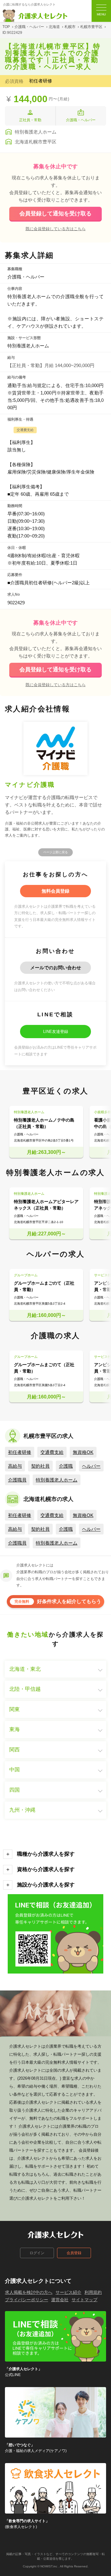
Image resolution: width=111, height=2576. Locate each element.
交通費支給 (52, 1452)
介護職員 (17, 1480)
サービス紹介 (68, 2292)
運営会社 (60, 2300)
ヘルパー (91, 1466)
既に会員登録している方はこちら (56, 229)
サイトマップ (84, 2300)
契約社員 (40, 1466)
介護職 (66, 1466)
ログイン (37, 2253)
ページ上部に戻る (55, 852)
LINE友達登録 (56, 1032)
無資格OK (83, 1452)
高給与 (15, 1466)
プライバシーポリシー (27, 2300)
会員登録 (74, 2253)
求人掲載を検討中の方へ (29, 2292)
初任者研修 (20, 1452)
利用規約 (93, 2292)
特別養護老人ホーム (57, 1480)
